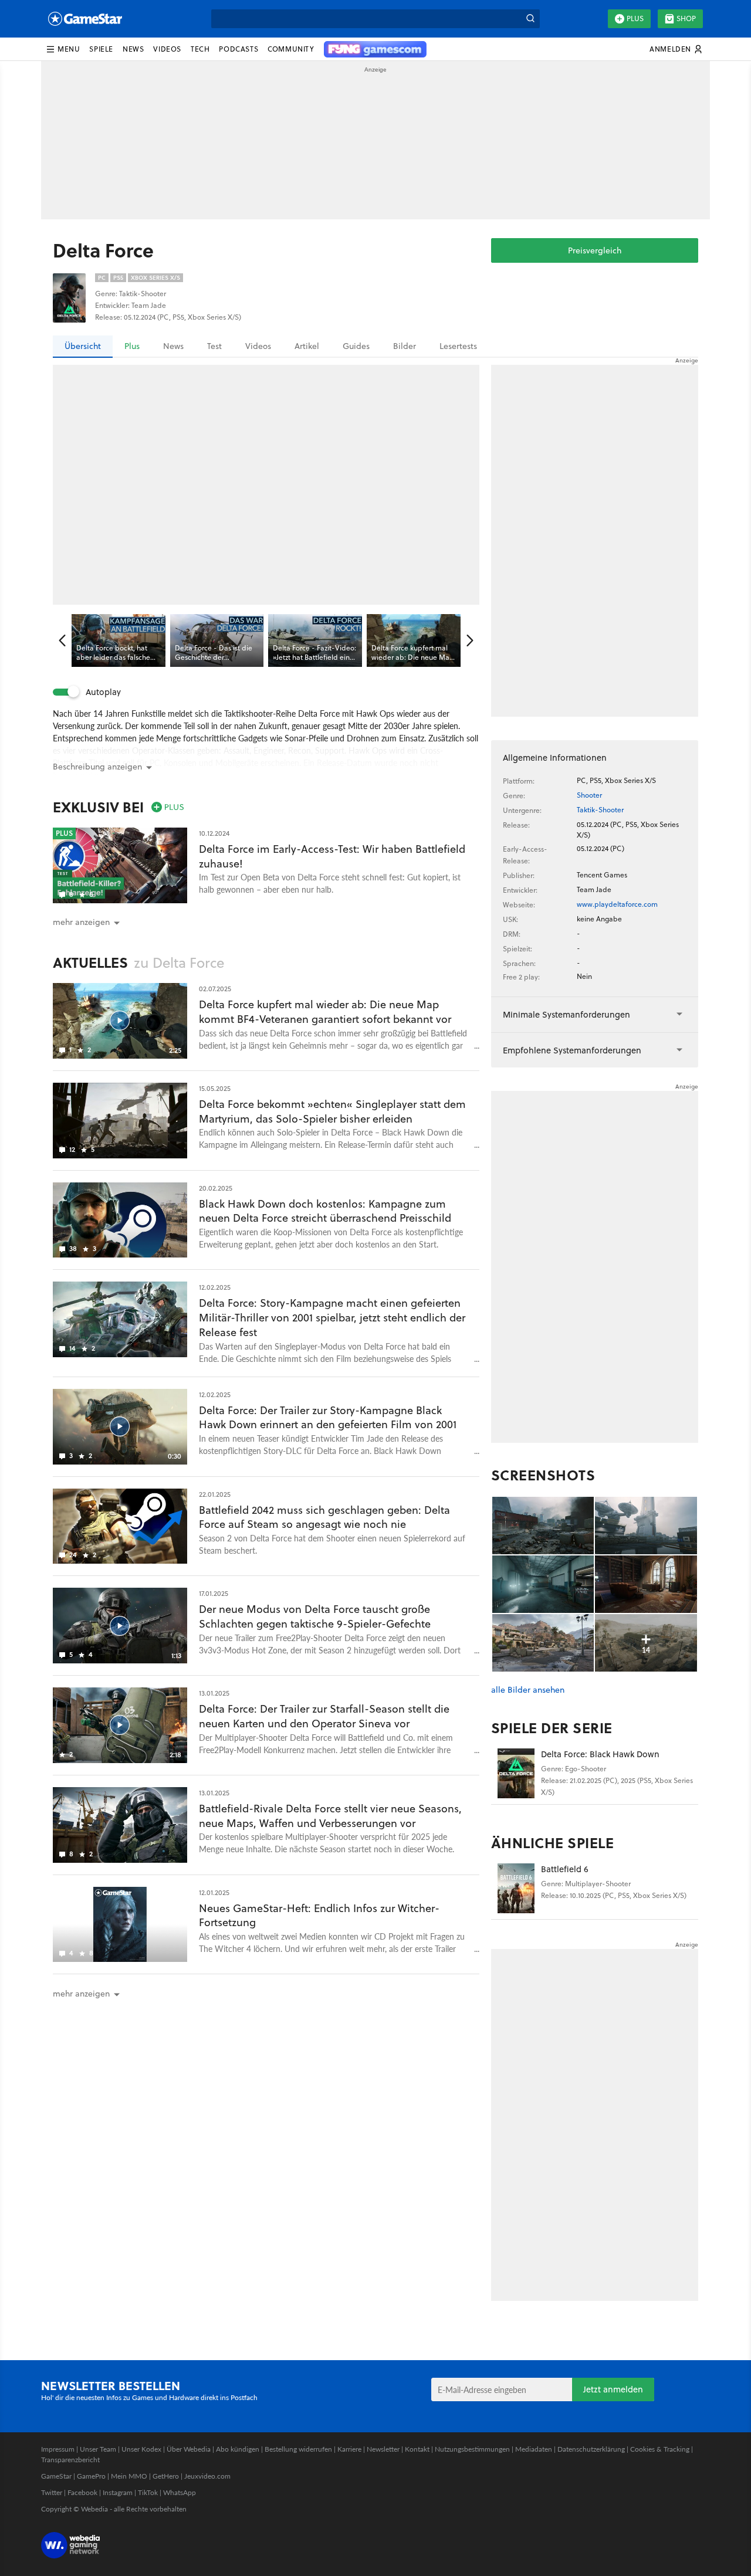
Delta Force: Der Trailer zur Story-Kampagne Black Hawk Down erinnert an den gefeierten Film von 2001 (328, 1418)
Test (214, 346)
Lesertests (458, 346)
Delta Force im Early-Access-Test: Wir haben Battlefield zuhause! (332, 856)
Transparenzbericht (70, 2460)
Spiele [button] (101, 49)
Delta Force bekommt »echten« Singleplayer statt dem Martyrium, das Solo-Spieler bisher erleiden (332, 1111)
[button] (63, 49)
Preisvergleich (595, 250)
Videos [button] (167, 49)
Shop (686, 18)
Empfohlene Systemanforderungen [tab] (572, 1050)
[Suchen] (530, 19)
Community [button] (291, 49)
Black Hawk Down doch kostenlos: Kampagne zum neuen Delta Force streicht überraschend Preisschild (325, 1211)
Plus (635, 18)
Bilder (405, 346)
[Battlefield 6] (516, 1888)
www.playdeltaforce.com (617, 904)
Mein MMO (129, 2476)
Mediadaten (534, 2449)
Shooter (589, 795)
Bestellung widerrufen (298, 2449)
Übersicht (83, 346)
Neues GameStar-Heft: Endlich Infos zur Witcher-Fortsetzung (319, 1916)
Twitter (52, 2492)
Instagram (118, 2492)
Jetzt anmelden (613, 2389)
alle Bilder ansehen (528, 1690)
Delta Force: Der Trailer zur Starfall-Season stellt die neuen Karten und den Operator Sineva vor (324, 1716)
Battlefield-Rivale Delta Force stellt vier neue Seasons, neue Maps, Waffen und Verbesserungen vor (330, 1816)
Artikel (307, 346)
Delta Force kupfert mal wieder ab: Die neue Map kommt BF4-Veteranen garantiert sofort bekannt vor (325, 1012)
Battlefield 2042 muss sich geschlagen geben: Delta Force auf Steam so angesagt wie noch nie (324, 1517)
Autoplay (103, 692)
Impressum (58, 2449)
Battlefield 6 (565, 1869)
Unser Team (98, 2449)
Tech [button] (200, 49)
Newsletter (383, 2449)
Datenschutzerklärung (591, 2449)
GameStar (56, 2476)
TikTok (148, 2492)
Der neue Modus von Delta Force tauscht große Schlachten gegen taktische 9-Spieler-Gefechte (315, 1616)
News (173, 346)
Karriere (349, 2449)
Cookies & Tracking (660, 2449)
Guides (356, 346)
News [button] (133, 49)
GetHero (166, 2476)
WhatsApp (180, 2492)
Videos (258, 346)
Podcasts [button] (239, 49)
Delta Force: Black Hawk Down (600, 1754)
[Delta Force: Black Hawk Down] (516, 1773)
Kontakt (417, 2449)
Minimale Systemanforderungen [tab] (566, 1014)
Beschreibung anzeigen (97, 767)
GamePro (91, 2476)
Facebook (82, 2492)
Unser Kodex (141, 2449)
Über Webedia (189, 2449)
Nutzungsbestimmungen (472, 2449)
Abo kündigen (238, 2449)
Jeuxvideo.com (207, 2476)
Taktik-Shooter (600, 810)
